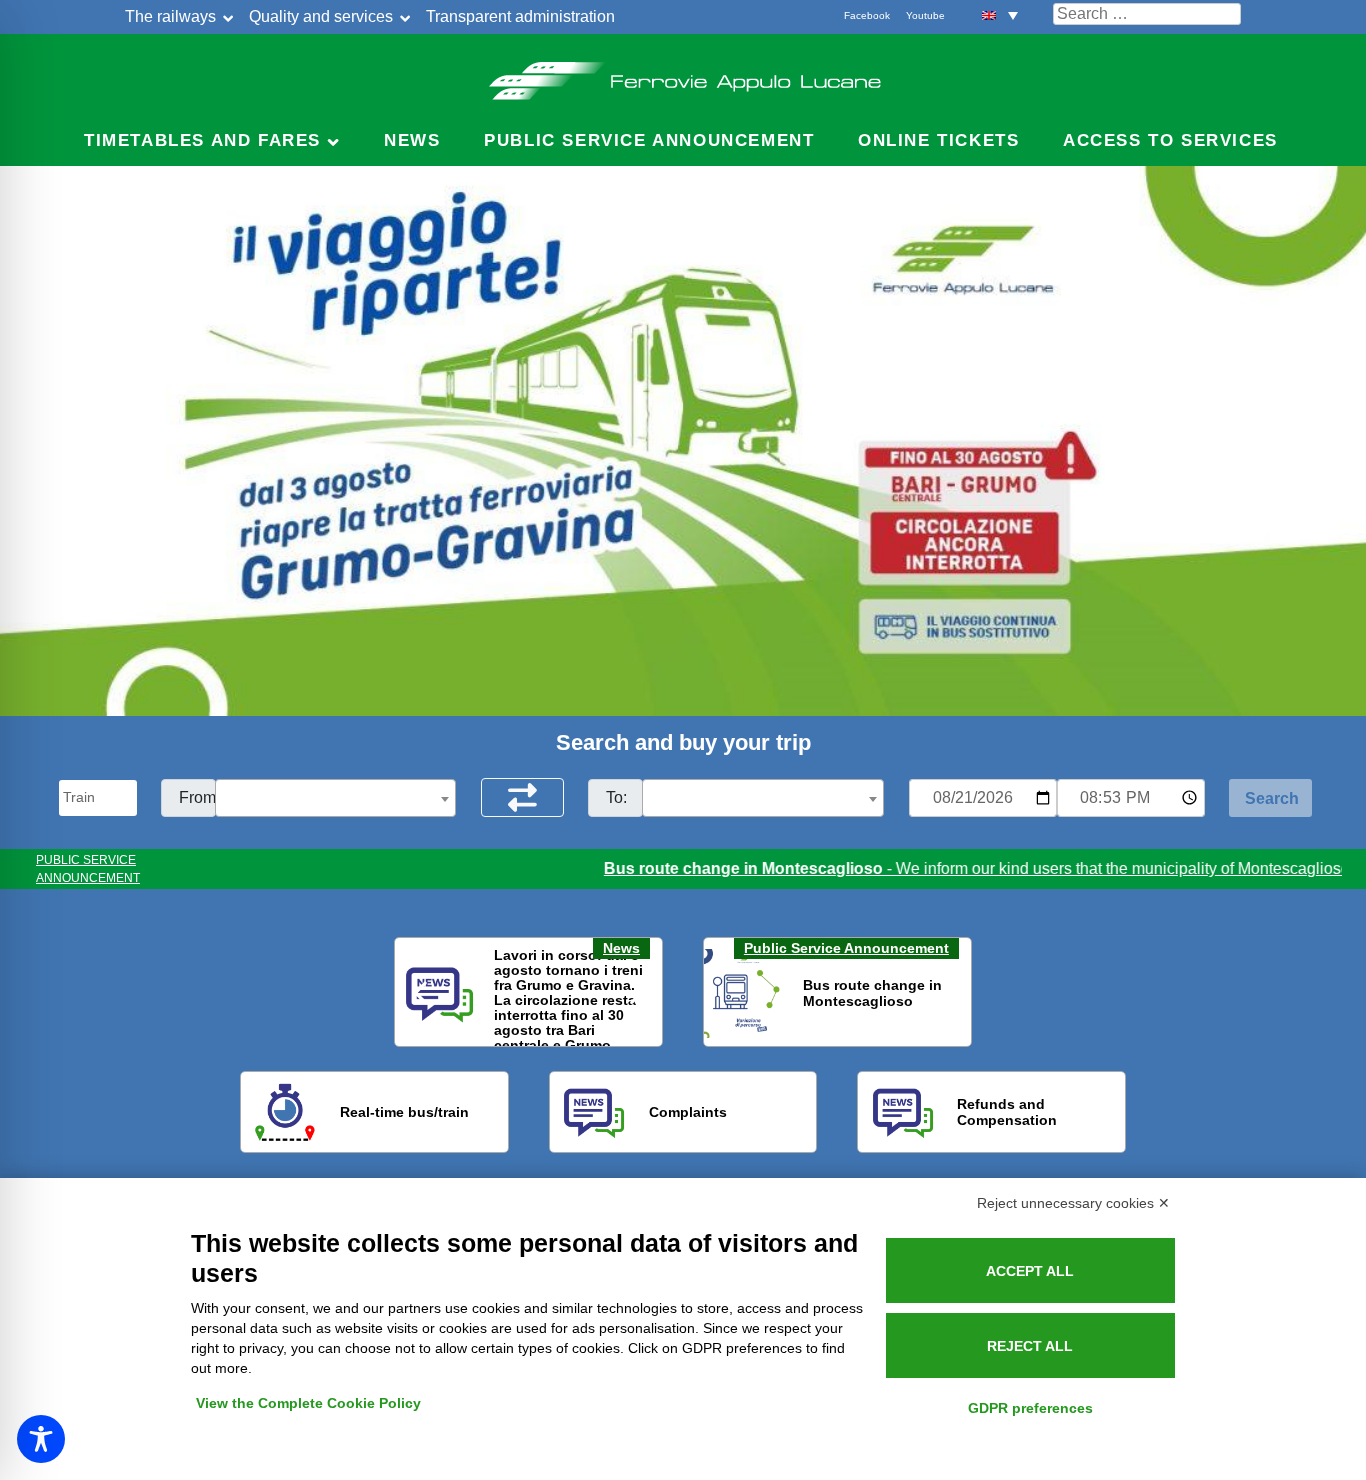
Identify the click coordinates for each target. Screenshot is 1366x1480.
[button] (1000, 14)
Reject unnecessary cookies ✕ (1073, 1203)
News (412, 140)
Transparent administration (520, 16)
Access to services (1170, 140)
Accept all (1030, 1271)
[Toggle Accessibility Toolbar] (41, 1439)
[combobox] (336, 798)
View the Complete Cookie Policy (308, 1403)
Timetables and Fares (202, 140)
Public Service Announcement (846, 948)
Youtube (925, 15)
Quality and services (321, 16)
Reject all (1030, 1346)
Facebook (867, 15)
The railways (170, 16)
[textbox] (336, 799)
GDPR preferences (1030, 1408)
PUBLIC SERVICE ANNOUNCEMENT (88, 869)
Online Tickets (938, 140)
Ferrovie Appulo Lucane (683, 75)
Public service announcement (649, 140)
